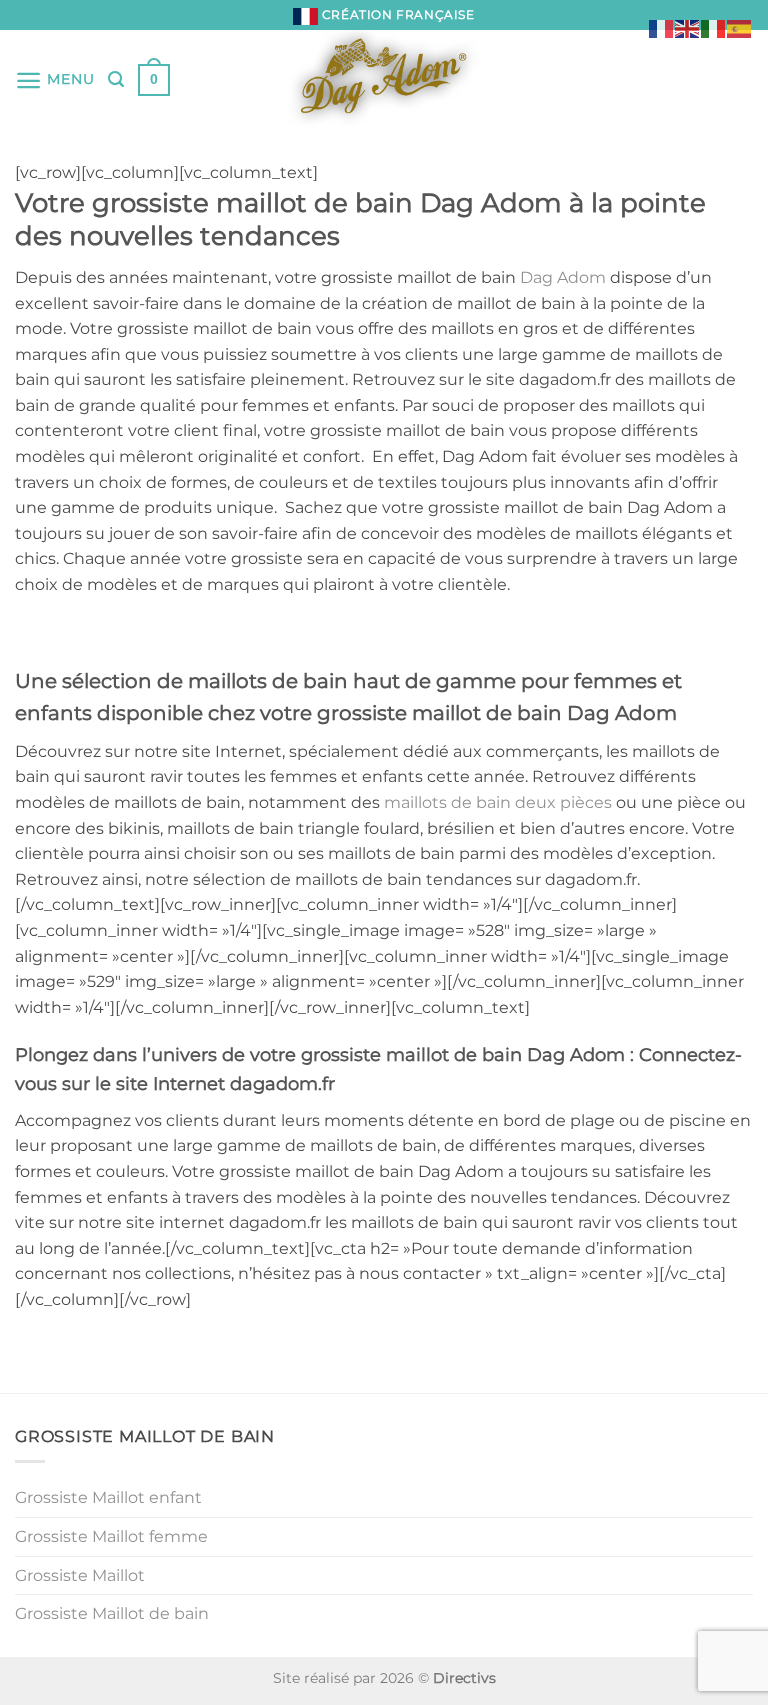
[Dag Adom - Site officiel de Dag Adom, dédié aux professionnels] (384, 80)
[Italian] (714, 27)
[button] (54, 80)
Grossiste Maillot (80, 1575)
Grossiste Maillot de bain (112, 1613)
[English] (688, 27)
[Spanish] (740, 27)
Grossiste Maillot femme (111, 1536)
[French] (662, 27)
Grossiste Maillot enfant (108, 1497)
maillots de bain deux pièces (498, 802)
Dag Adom (563, 277)
